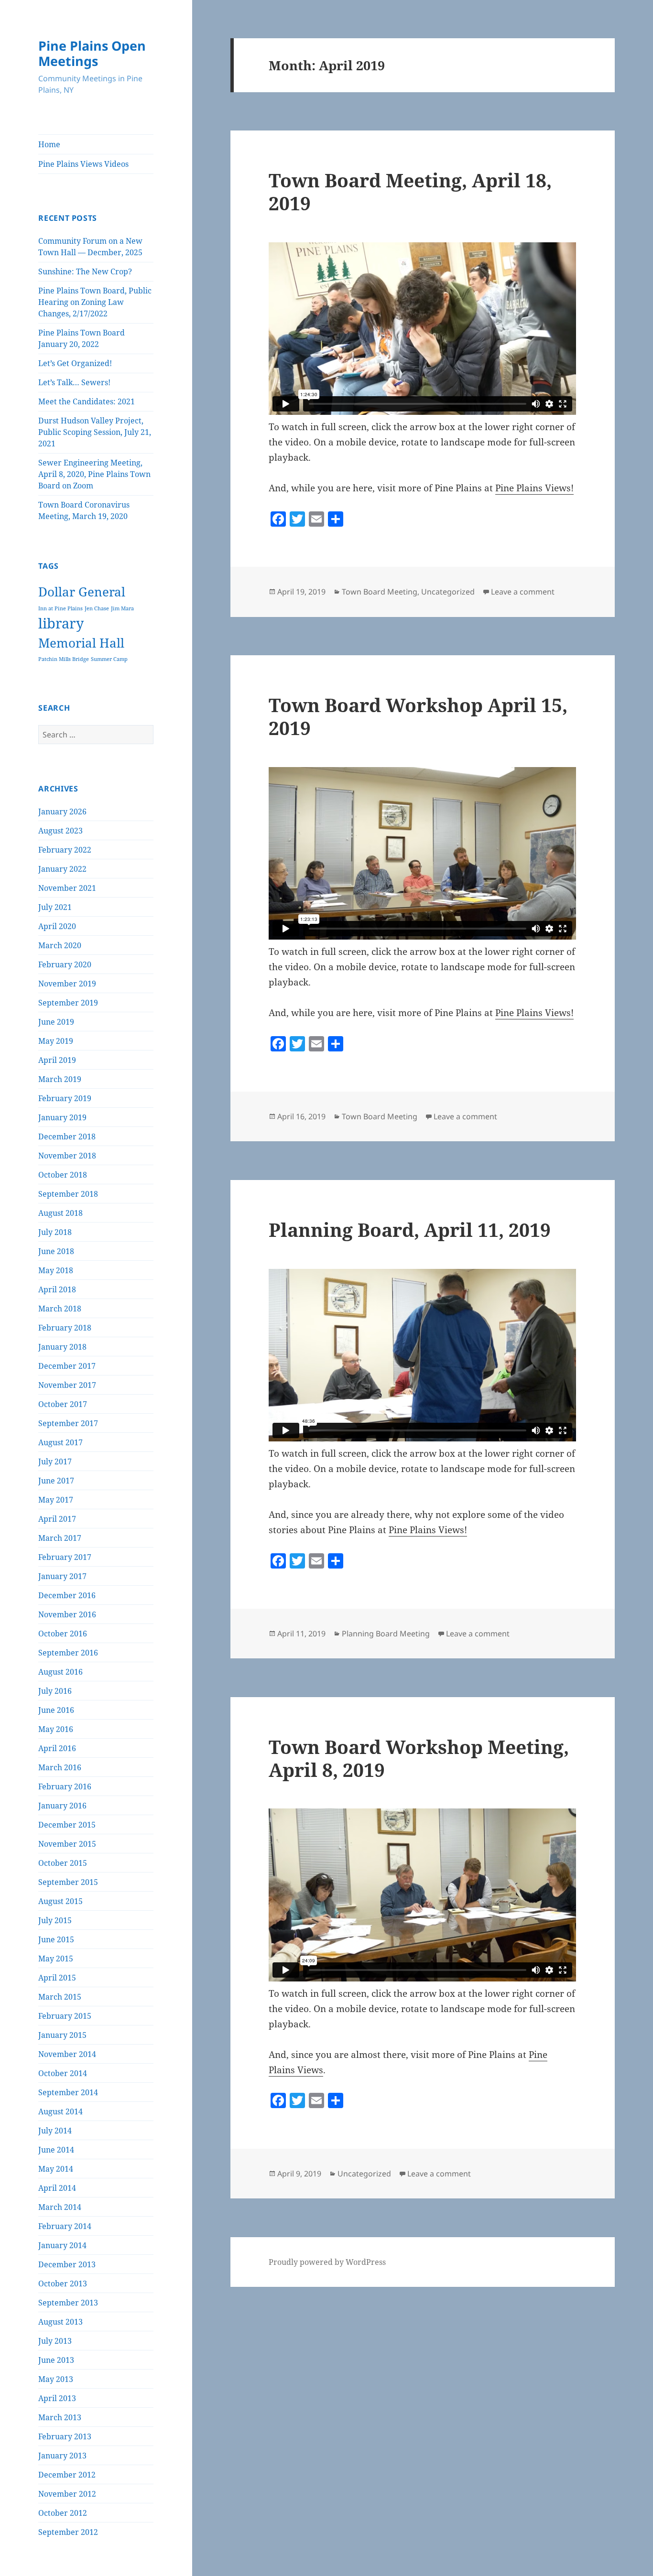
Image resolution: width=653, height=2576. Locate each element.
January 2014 (62, 2245)
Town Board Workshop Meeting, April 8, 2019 (419, 1758)
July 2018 (55, 1232)
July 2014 (55, 2131)
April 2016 (57, 1748)
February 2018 (65, 1328)
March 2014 (60, 2207)
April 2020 (57, 926)
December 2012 (67, 2475)
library (61, 623)
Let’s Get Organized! (75, 363)
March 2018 (60, 1309)
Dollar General (82, 592)
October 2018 (63, 1175)
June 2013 (56, 2360)
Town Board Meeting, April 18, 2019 (410, 191)
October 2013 (63, 2284)
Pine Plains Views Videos (83, 164)
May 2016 (56, 1729)
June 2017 (56, 1481)
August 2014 (60, 2111)
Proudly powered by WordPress (327, 2262)
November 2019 (67, 984)
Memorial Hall (81, 643)
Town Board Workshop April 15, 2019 (418, 716)
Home (49, 144)
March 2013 (60, 2417)
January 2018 (62, 1347)
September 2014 (68, 2092)
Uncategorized (448, 592)
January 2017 (62, 1576)
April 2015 (57, 1978)
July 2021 (55, 907)
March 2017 (60, 1538)
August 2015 (60, 1901)
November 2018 (67, 1156)
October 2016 (63, 1634)
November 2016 (67, 1614)
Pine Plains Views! (534, 488)
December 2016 (67, 1595)
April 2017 (57, 1519)
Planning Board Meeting (386, 1634)
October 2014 (63, 2073)
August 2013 (60, 2322)
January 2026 (62, 812)
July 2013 (55, 2341)
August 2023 (60, 831)
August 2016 (60, 1672)
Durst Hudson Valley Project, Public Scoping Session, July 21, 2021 (95, 432)
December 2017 (67, 1366)
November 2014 (67, 2054)
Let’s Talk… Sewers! (74, 382)
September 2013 (68, 2303)
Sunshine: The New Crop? (85, 271)
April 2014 (57, 2188)
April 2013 (57, 2398)
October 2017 (63, 1404)
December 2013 (67, 2264)
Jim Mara (122, 608)
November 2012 (67, 2494)
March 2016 (60, 1767)
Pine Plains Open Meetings (92, 53)
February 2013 (65, 2436)
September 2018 (68, 1194)
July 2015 (55, 1920)
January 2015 (62, 2035)
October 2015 (63, 1863)
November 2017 (67, 1385)
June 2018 (56, 1251)
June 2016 (56, 1710)
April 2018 (57, 1289)
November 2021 (67, 888)
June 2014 (56, 2150)
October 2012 (63, 2513)
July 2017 (55, 1461)
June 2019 (56, 1022)
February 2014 (65, 2226)
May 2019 (56, 1041)
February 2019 (65, 1098)
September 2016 (68, 1653)
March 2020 (60, 945)
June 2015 (56, 1939)
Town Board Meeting (380, 592)
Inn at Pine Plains (60, 608)
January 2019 (62, 1117)
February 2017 (65, 1557)
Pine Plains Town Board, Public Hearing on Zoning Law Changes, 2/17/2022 (95, 302)
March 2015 (60, 1997)
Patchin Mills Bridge (64, 659)
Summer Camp (109, 659)
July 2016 (55, 1691)
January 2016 (62, 1806)
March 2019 (60, 1079)
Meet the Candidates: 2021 (87, 401)
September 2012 (68, 2532)
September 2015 (68, 1882)
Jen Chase (97, 608)
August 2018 (60, 1213)
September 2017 (68, 1423)
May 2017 (56, 1500)
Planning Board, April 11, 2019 (410, 1229)
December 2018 (67, 1136)
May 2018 (56, 1270)
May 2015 (56, 1959)
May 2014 (56, 2169)
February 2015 (65, 2016)
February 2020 (65, 964)
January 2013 (62, 2456)
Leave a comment (523, 592)
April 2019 (57, 1060)
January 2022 (62, 869)
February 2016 (65, 1786)
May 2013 (56, 2379)
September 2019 (68, 1003)
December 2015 (67, 1825)
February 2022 (65, 850)
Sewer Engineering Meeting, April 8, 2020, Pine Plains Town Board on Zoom (94, 474)
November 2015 (67, 1844)
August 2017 (60, 1442)
